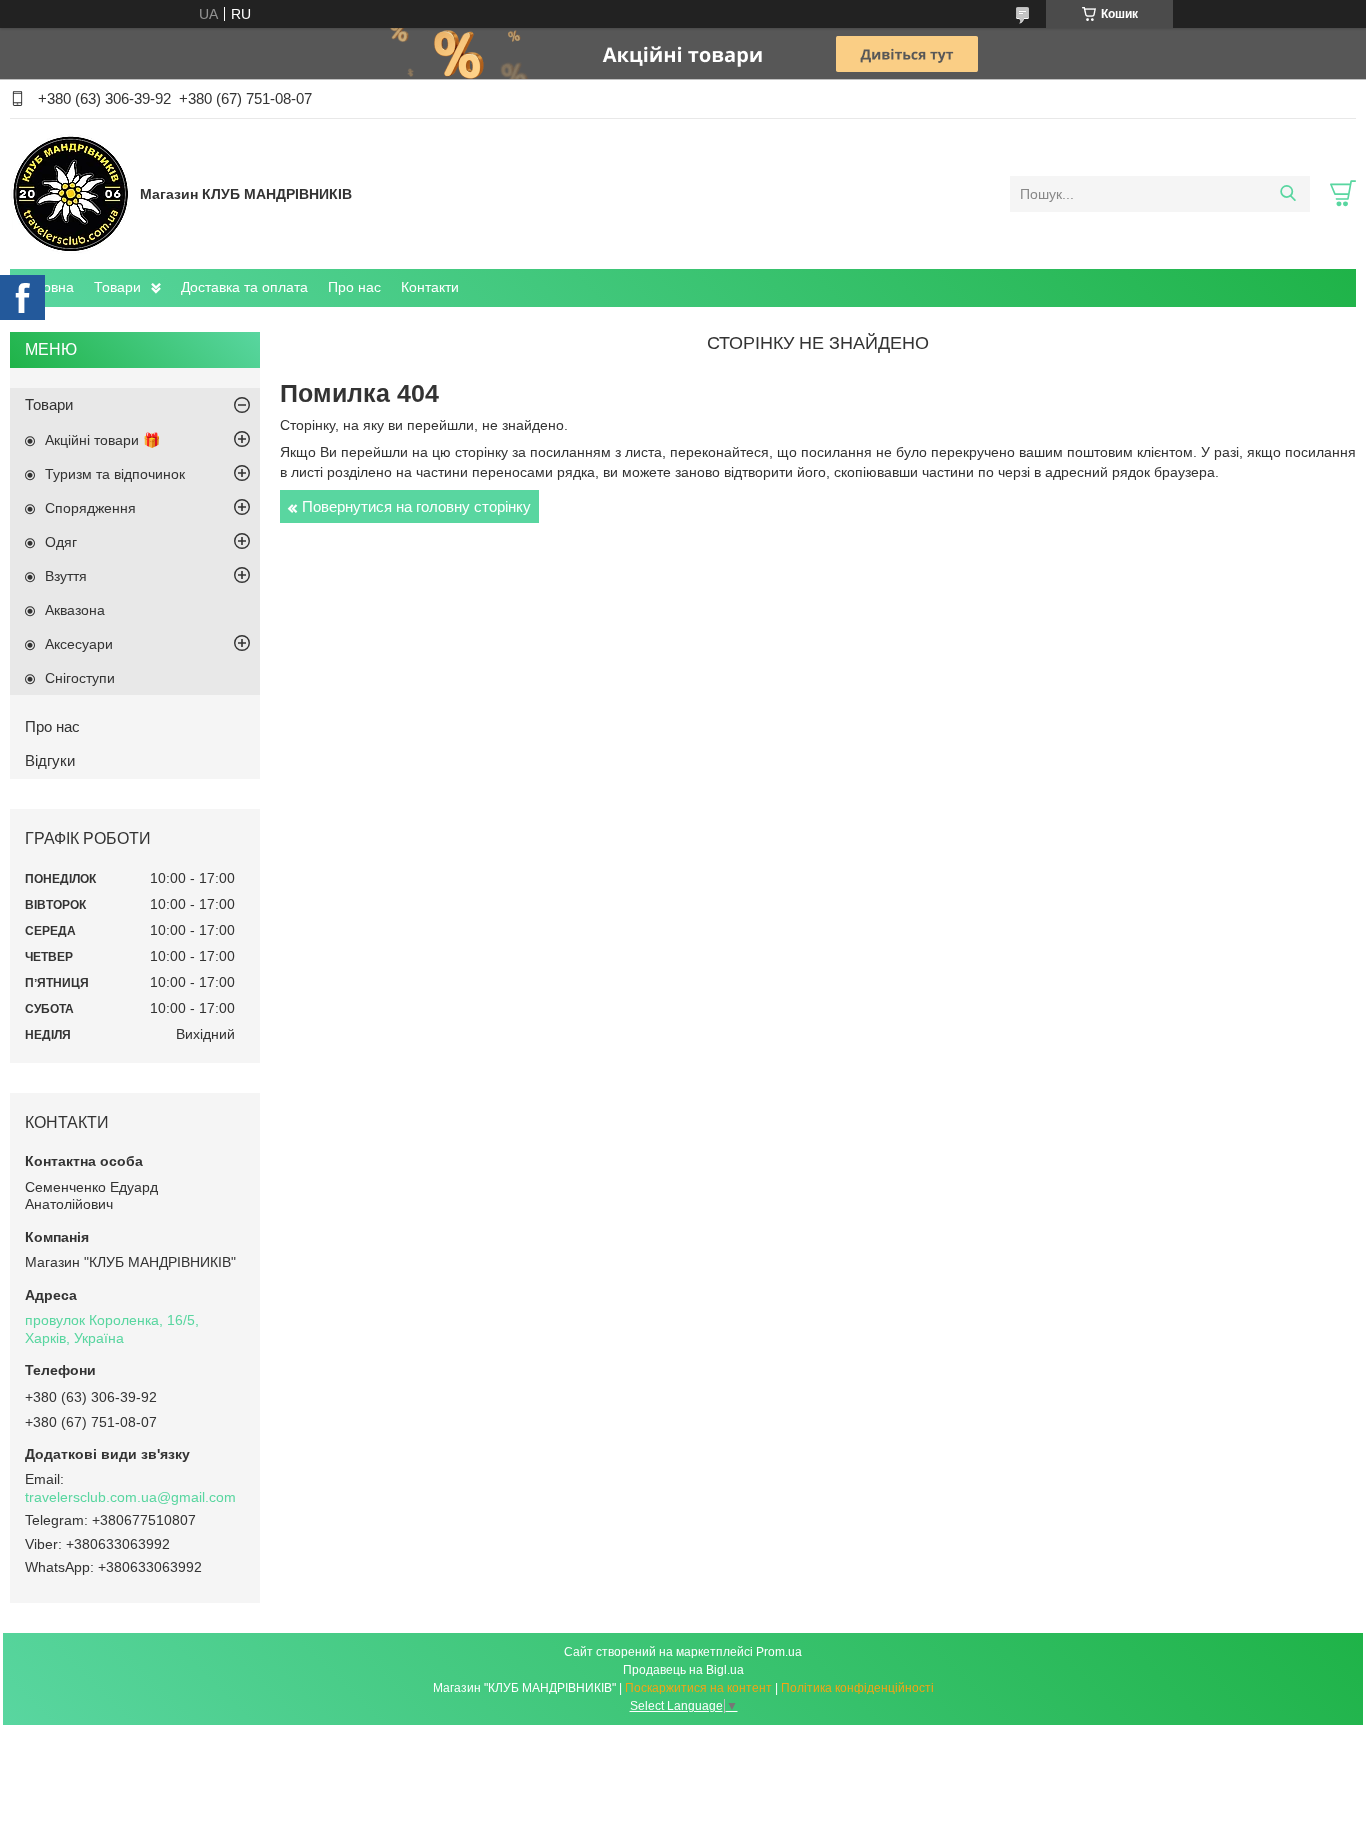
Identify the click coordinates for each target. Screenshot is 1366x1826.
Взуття (66, 576)
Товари (117, 287)
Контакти (430, 287)
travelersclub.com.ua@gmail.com (130, 1497)
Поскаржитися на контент (698, 1688)
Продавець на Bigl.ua (683, 1670)
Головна (47, 287)
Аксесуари (79, 644)
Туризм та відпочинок (115, 474)
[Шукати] (1287, 194)
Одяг (61, 542)
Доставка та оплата (244, 287)
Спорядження (90, 508)
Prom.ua (779, 1652)
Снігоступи (80, 678)
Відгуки (50, 760)
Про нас (354, 287)
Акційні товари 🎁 (102, 440)
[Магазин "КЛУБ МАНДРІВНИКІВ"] (70, 193)
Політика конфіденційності (857, 1688)
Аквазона (75, 610)
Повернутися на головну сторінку (416, 506)
